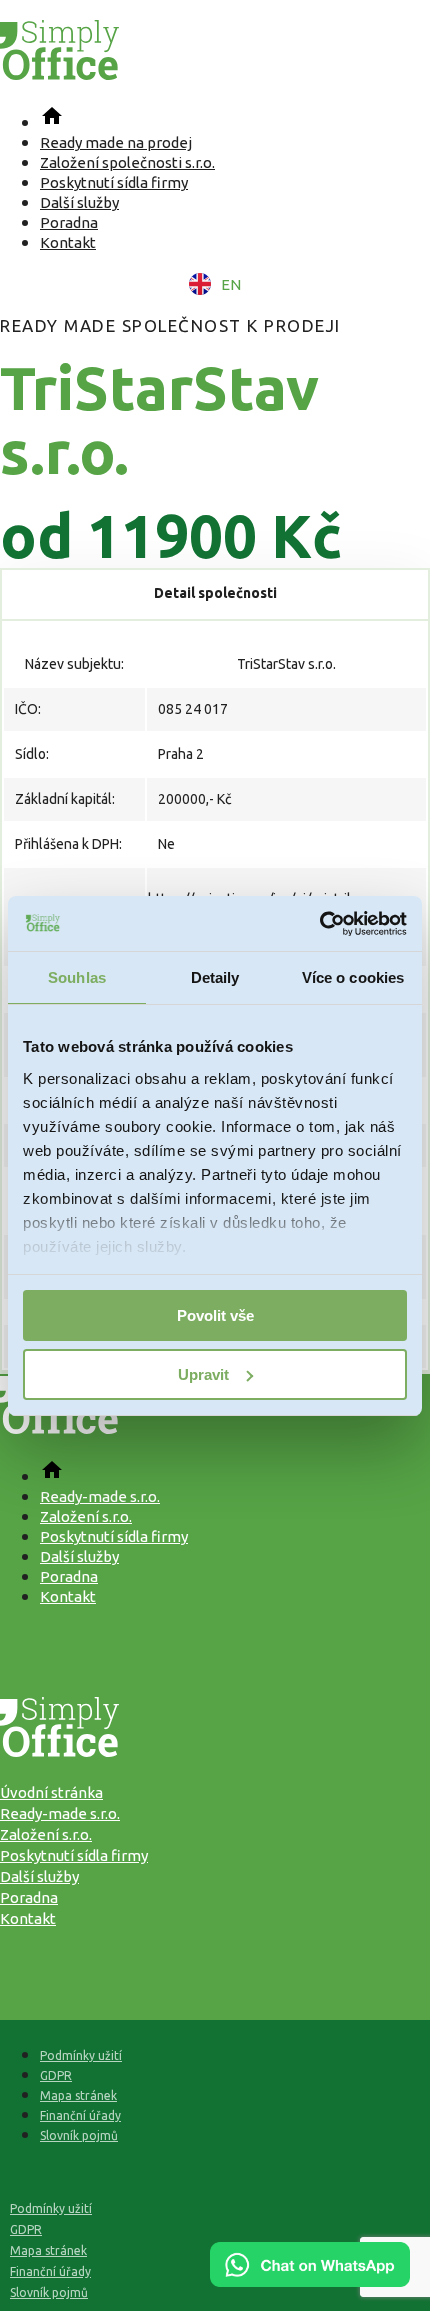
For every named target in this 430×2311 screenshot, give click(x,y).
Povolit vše (215, 1315)
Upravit (203, 1374)
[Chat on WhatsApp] (310, 2280)
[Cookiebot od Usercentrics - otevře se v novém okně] (319, 924)
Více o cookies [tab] (353, 977)
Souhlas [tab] (77, 977)
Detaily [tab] (215, 977)
